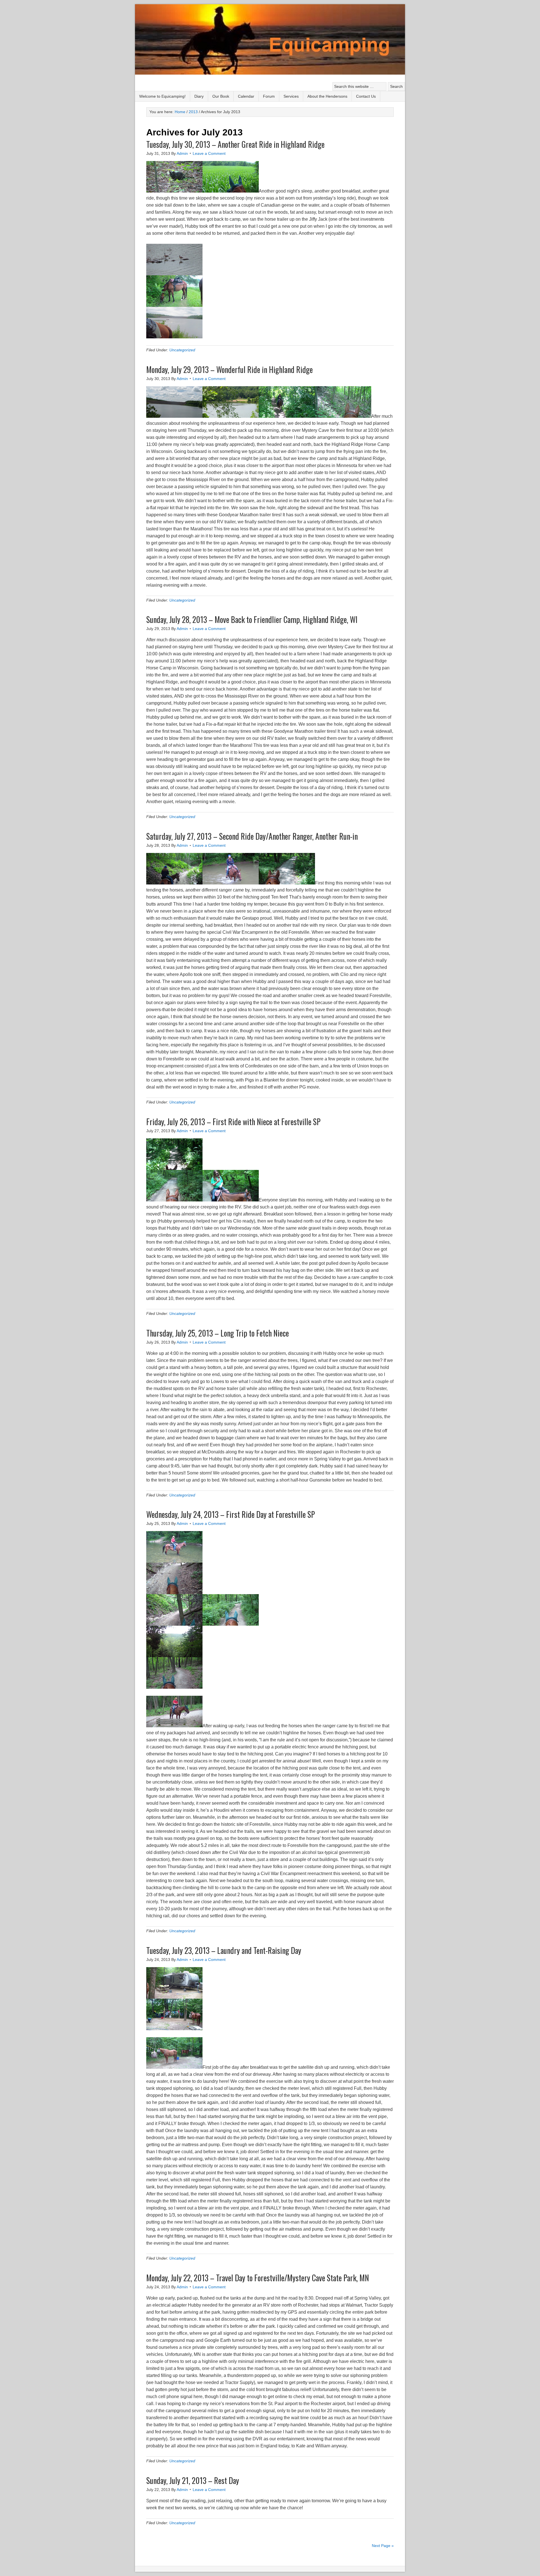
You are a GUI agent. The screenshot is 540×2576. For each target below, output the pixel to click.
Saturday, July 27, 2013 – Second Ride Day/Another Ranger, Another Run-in (252, 836)
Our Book (221, 96)
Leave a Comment (209, 153)
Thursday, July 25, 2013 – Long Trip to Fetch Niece (218, 1333)
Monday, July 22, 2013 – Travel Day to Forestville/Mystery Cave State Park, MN (258, 2278)
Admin (182, 153)
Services (291, 96)
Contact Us (366, 96)
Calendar (246, 96)
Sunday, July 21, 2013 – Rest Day (193, 2480)
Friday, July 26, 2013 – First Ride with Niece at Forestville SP (233, 1122)
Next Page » (383, 2546)
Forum (269, 96)
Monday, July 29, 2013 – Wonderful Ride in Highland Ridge (229, 369)
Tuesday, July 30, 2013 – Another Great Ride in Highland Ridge (235, 144)
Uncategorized (182, 350)
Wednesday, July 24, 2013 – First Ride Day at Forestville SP (231, 1514)
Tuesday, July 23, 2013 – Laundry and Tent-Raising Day (224, 1950)
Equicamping (270, 40)
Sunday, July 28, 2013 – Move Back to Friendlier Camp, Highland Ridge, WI (252, 619)
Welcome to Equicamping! (162, 96)
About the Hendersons (327, 96)
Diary (199, 96)
